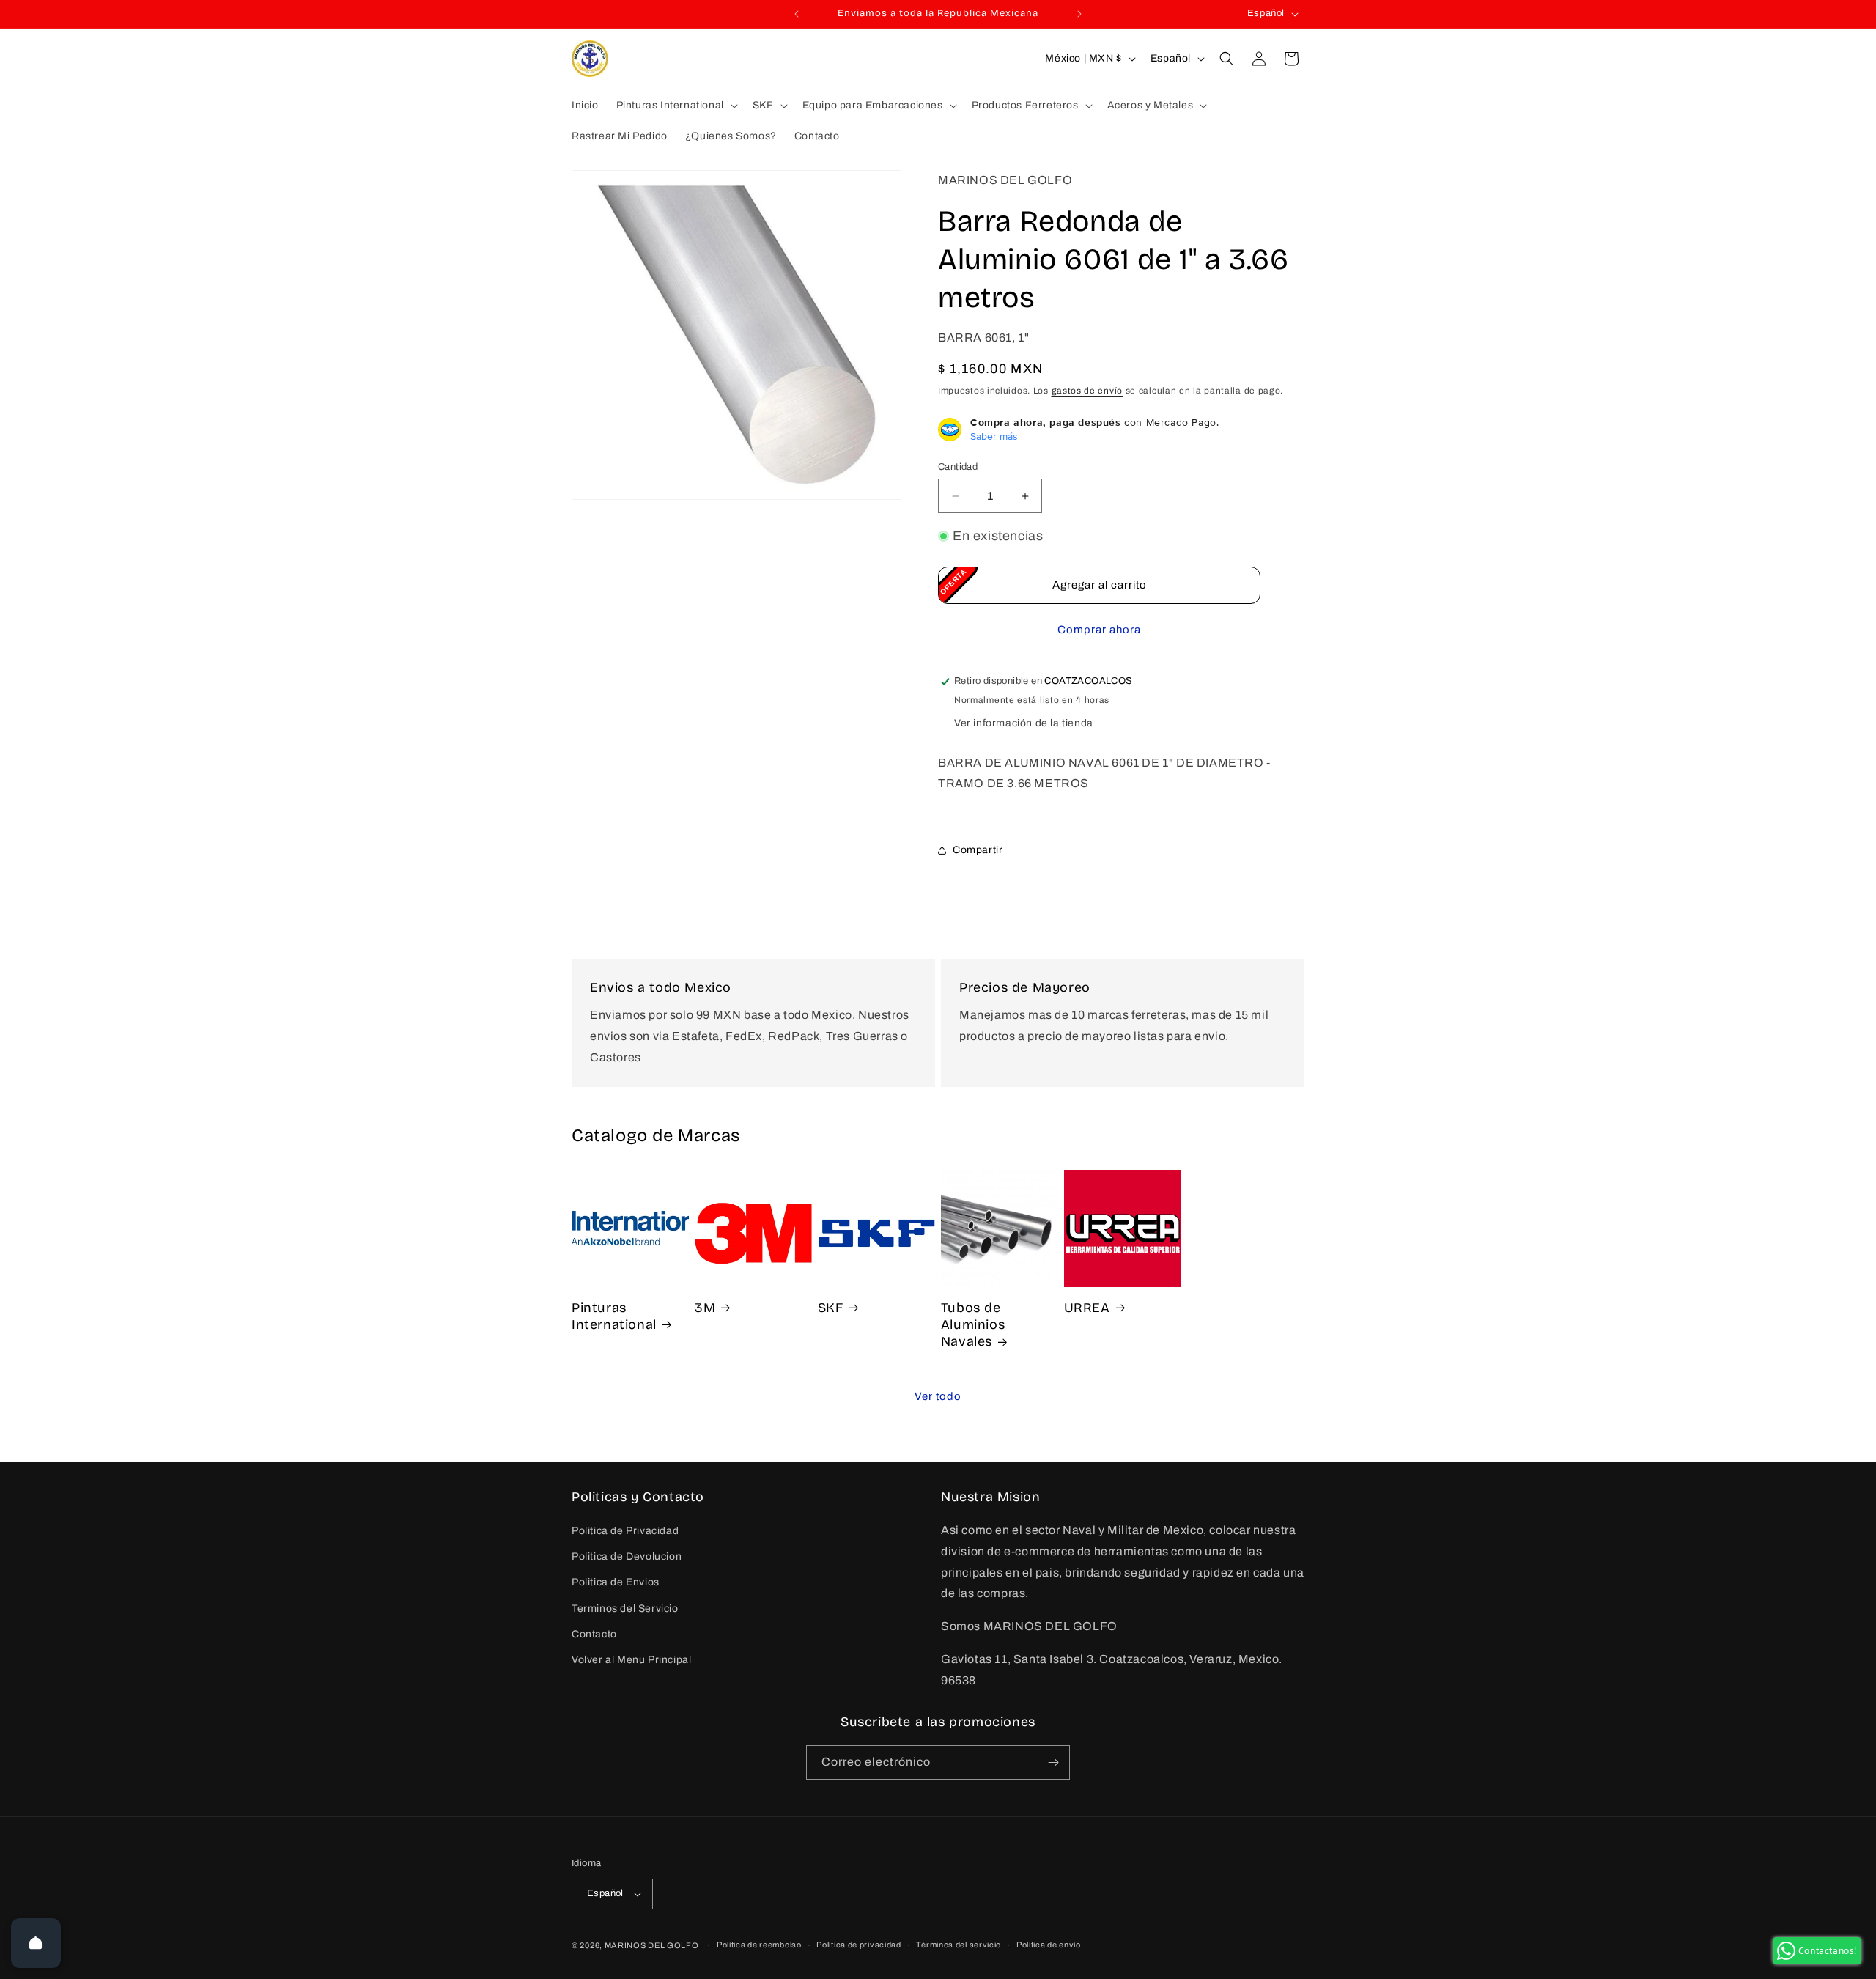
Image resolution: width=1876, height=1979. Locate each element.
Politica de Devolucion (627, 1556)
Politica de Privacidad (625, 1531)
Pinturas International (614, 1316)
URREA (1087, 1308)
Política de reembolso (759, 1945)
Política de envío (1049, 1945)
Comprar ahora (1099, 630)
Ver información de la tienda (1024, 723)
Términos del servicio (959, 1945)
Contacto (594, 1634)
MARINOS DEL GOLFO (652, 1945)
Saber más (994, 436)
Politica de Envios (616, 1583)
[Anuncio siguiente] (1079, 14)
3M (705, 1308)
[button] (676, 106)
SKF (831, 1308)
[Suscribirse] (1053, 1762)
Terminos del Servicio (625, 1608)
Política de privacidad (858, 1945)
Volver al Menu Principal (631, 1660)
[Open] (36, 1943)
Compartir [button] (978, 850)
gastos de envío (1087, 391)
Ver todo (938, 1396)
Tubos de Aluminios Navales (973, 1325)
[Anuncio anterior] (797, 14)
